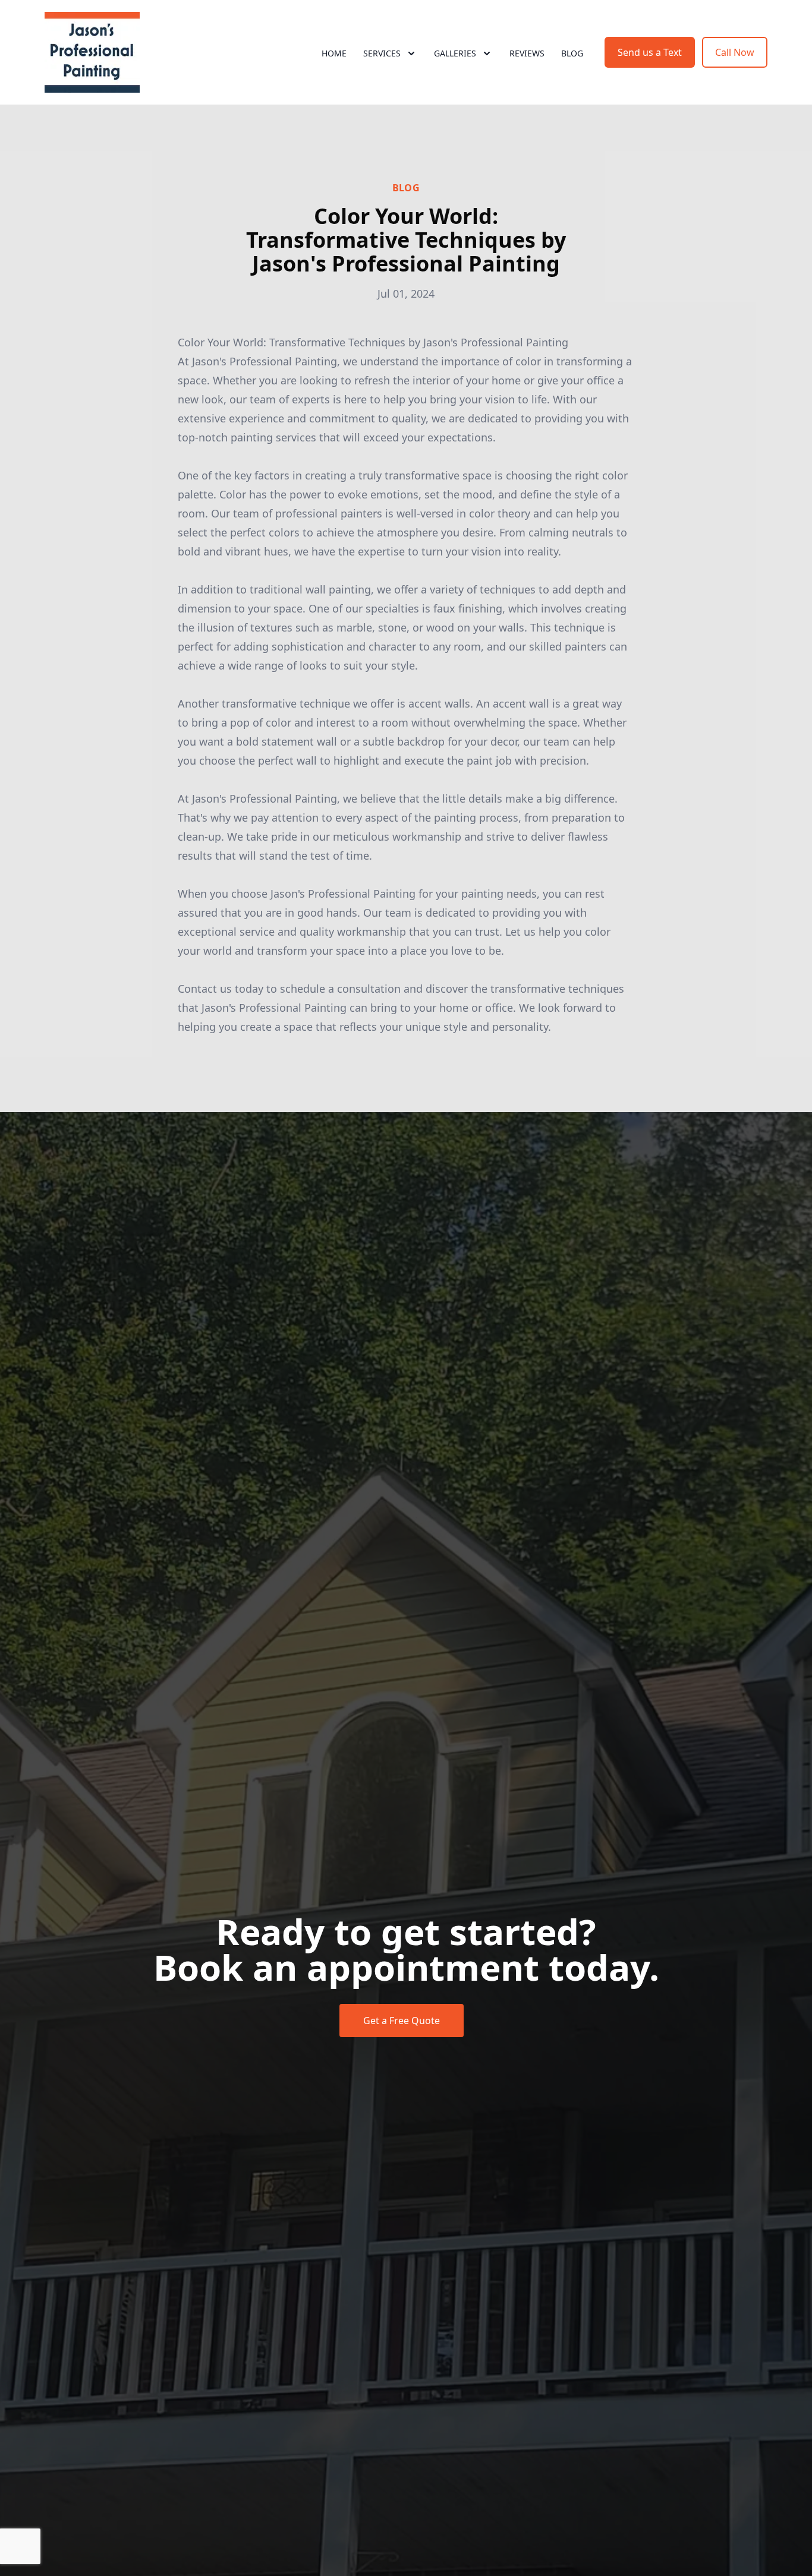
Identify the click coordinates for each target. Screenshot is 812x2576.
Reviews (527, 53)
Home (334, 53)
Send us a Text (650, 52)
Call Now (735, 52)
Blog (572, 53)
